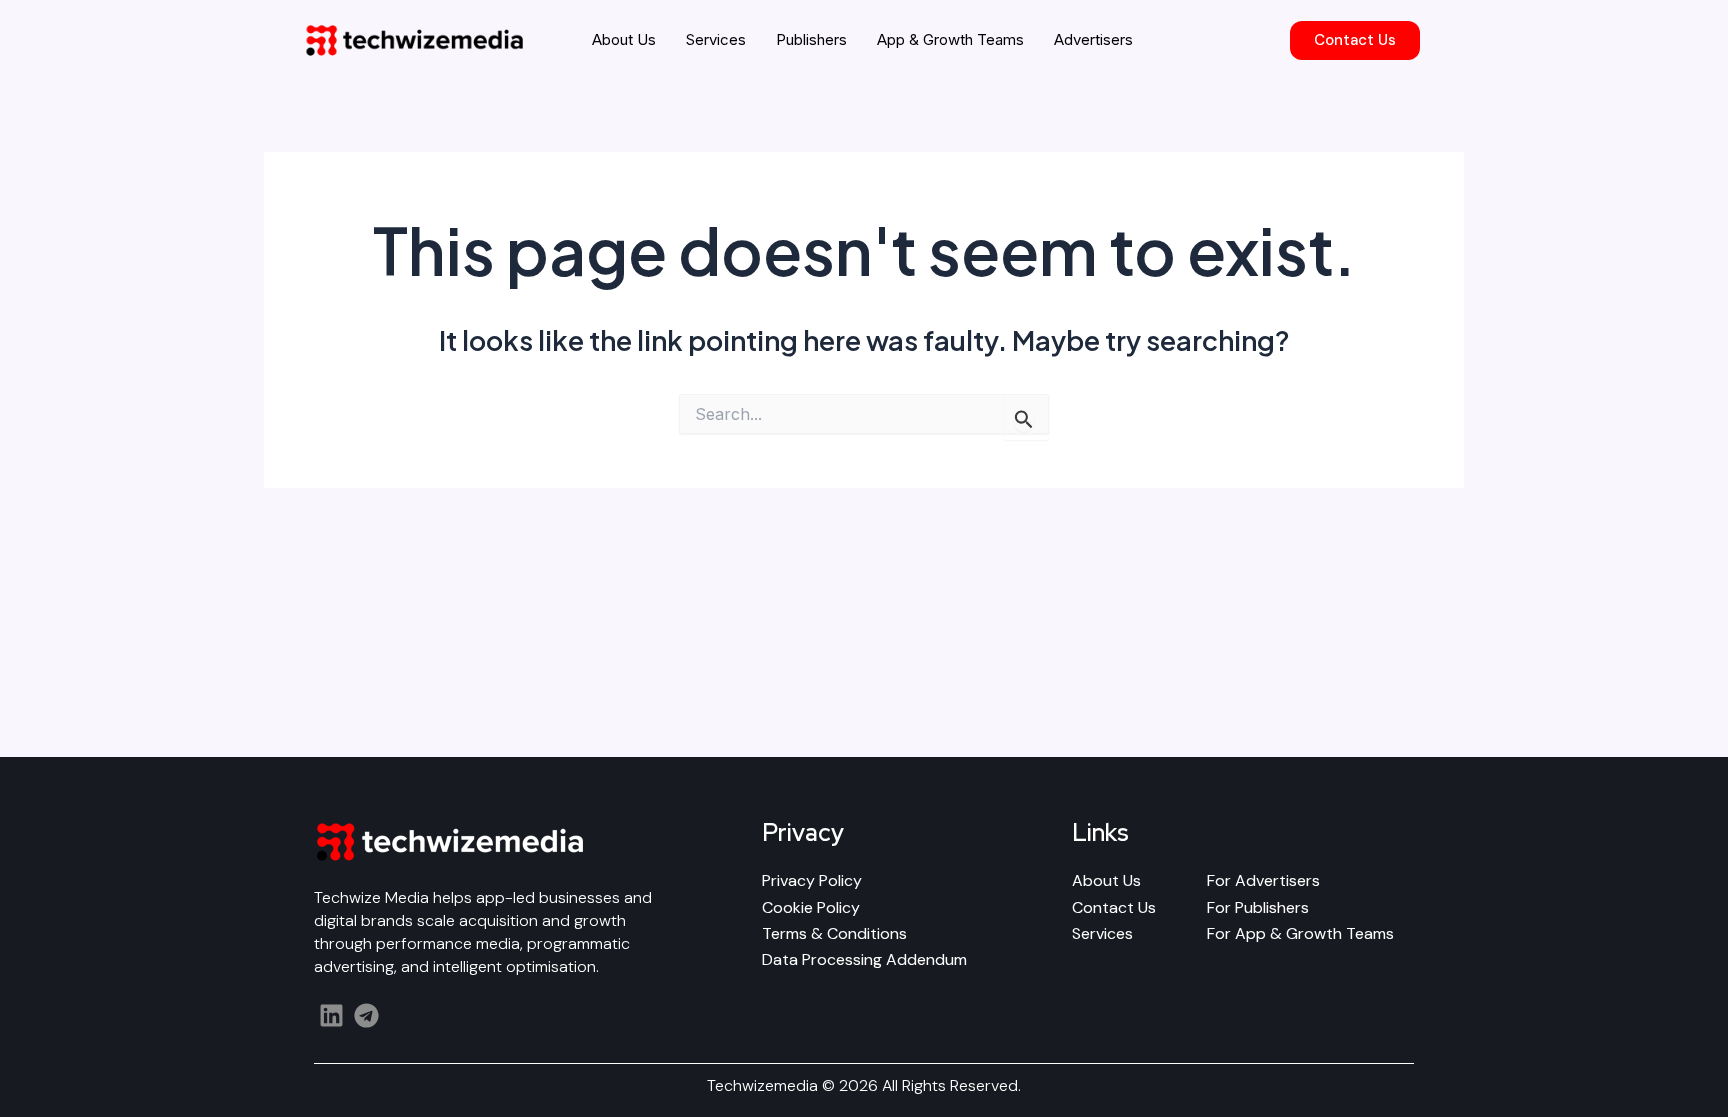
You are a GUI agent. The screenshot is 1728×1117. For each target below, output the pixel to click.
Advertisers (1093, 39)
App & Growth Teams (950, 39)
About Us (624, 39)
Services (716, 39)
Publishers (811, 39)
